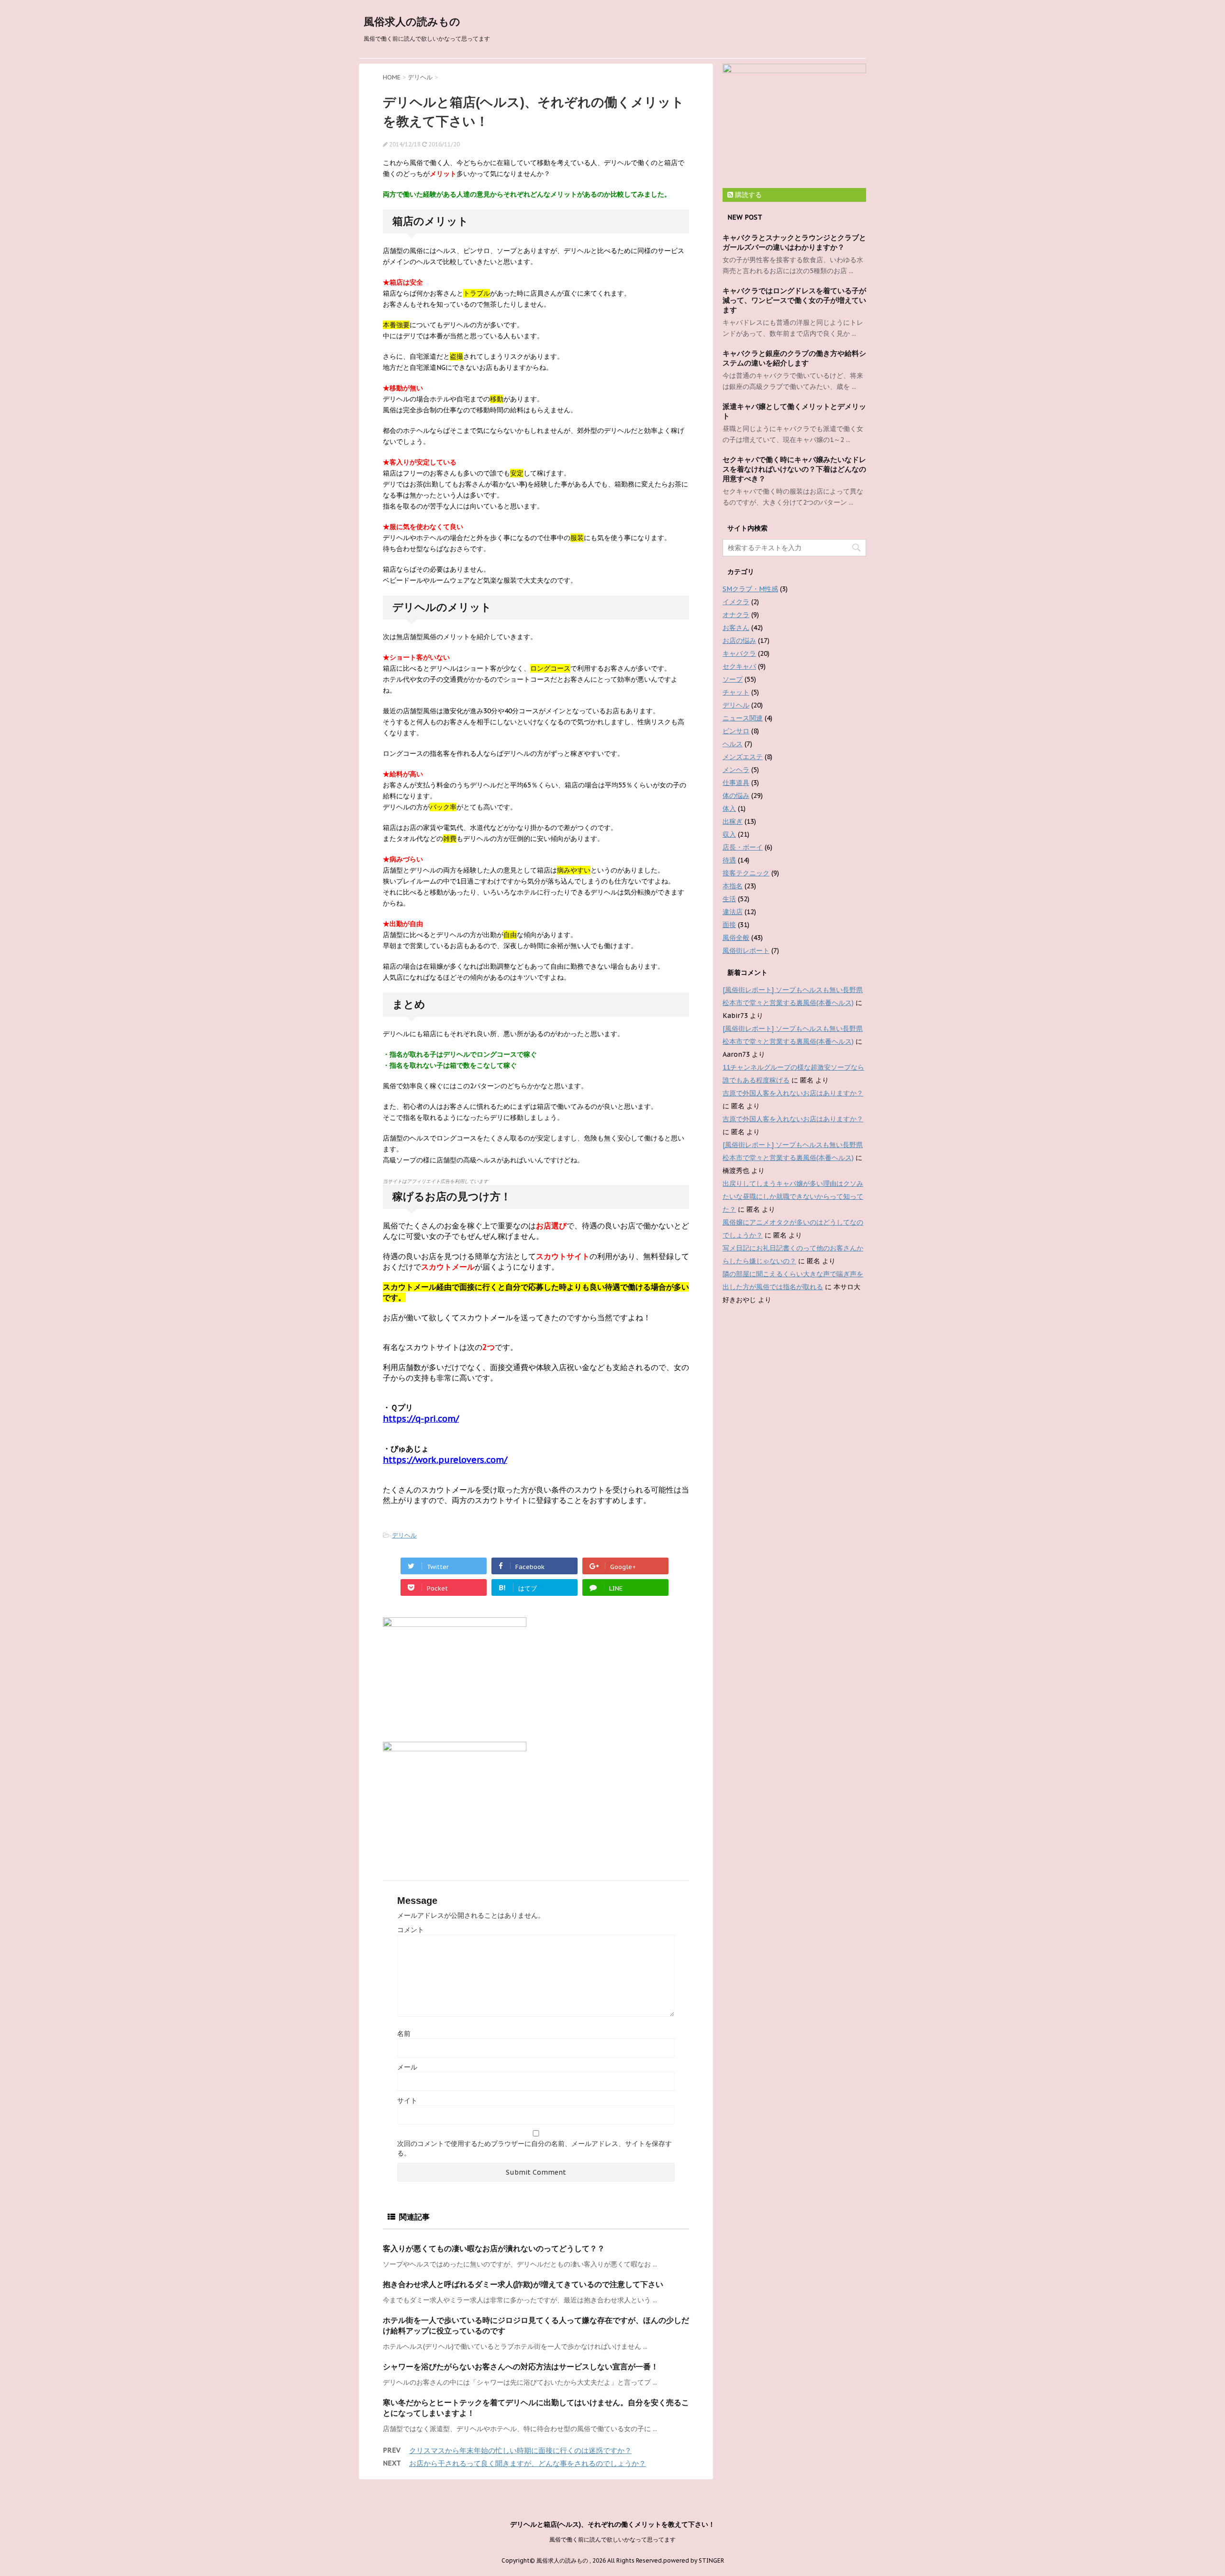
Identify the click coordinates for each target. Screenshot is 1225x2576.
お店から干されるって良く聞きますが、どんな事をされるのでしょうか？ (528, 2463)
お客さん (736, 628)
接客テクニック (746, 873)
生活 (729, 899)
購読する (747, 195)
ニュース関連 (743, 718)
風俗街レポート (746, 951)
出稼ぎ (733, 821)
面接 (729, 925)
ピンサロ (736, 731)
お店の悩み (739, 641)
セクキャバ (739, 666)
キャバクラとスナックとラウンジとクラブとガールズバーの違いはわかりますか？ (794, 242)
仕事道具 (736, 783)
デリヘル (404, 1535)
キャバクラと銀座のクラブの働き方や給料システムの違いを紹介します (794, 358)
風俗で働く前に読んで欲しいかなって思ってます (612, 2539)
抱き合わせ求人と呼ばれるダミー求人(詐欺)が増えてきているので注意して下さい (523, 2284)
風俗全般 (736, 938)
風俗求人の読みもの (412, 22)
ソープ (733, 679)
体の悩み (736, 796)
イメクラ (736, 602)
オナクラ (736, 615)
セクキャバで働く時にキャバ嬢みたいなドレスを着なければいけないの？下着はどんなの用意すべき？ (794, 469)
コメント (411, 1930)
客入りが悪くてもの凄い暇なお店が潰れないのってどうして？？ (494, 2248)
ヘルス (733, 744)
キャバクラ (739, 653)
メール (407, 2067)
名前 (404, 2034)
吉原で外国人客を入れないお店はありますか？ (793, 1093)
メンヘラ (736, 770)
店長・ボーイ (743, 847)
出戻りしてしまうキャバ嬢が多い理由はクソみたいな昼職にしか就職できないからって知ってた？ (793, 1196)
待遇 (729, 860)
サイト (407, 2101)
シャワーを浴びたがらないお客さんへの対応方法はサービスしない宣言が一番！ (521, 2366)
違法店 (733, 912)
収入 (729, 834)
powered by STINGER (694, 2560)
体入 (729, 808)
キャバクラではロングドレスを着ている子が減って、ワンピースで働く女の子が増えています (794, 300)
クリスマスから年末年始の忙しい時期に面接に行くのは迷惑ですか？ (520, 2450)
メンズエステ (743, 757)
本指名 (733, 886)
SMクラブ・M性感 (750, 589)
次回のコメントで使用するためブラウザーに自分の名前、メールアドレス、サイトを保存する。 (535, 2148)
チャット (736, 692)
